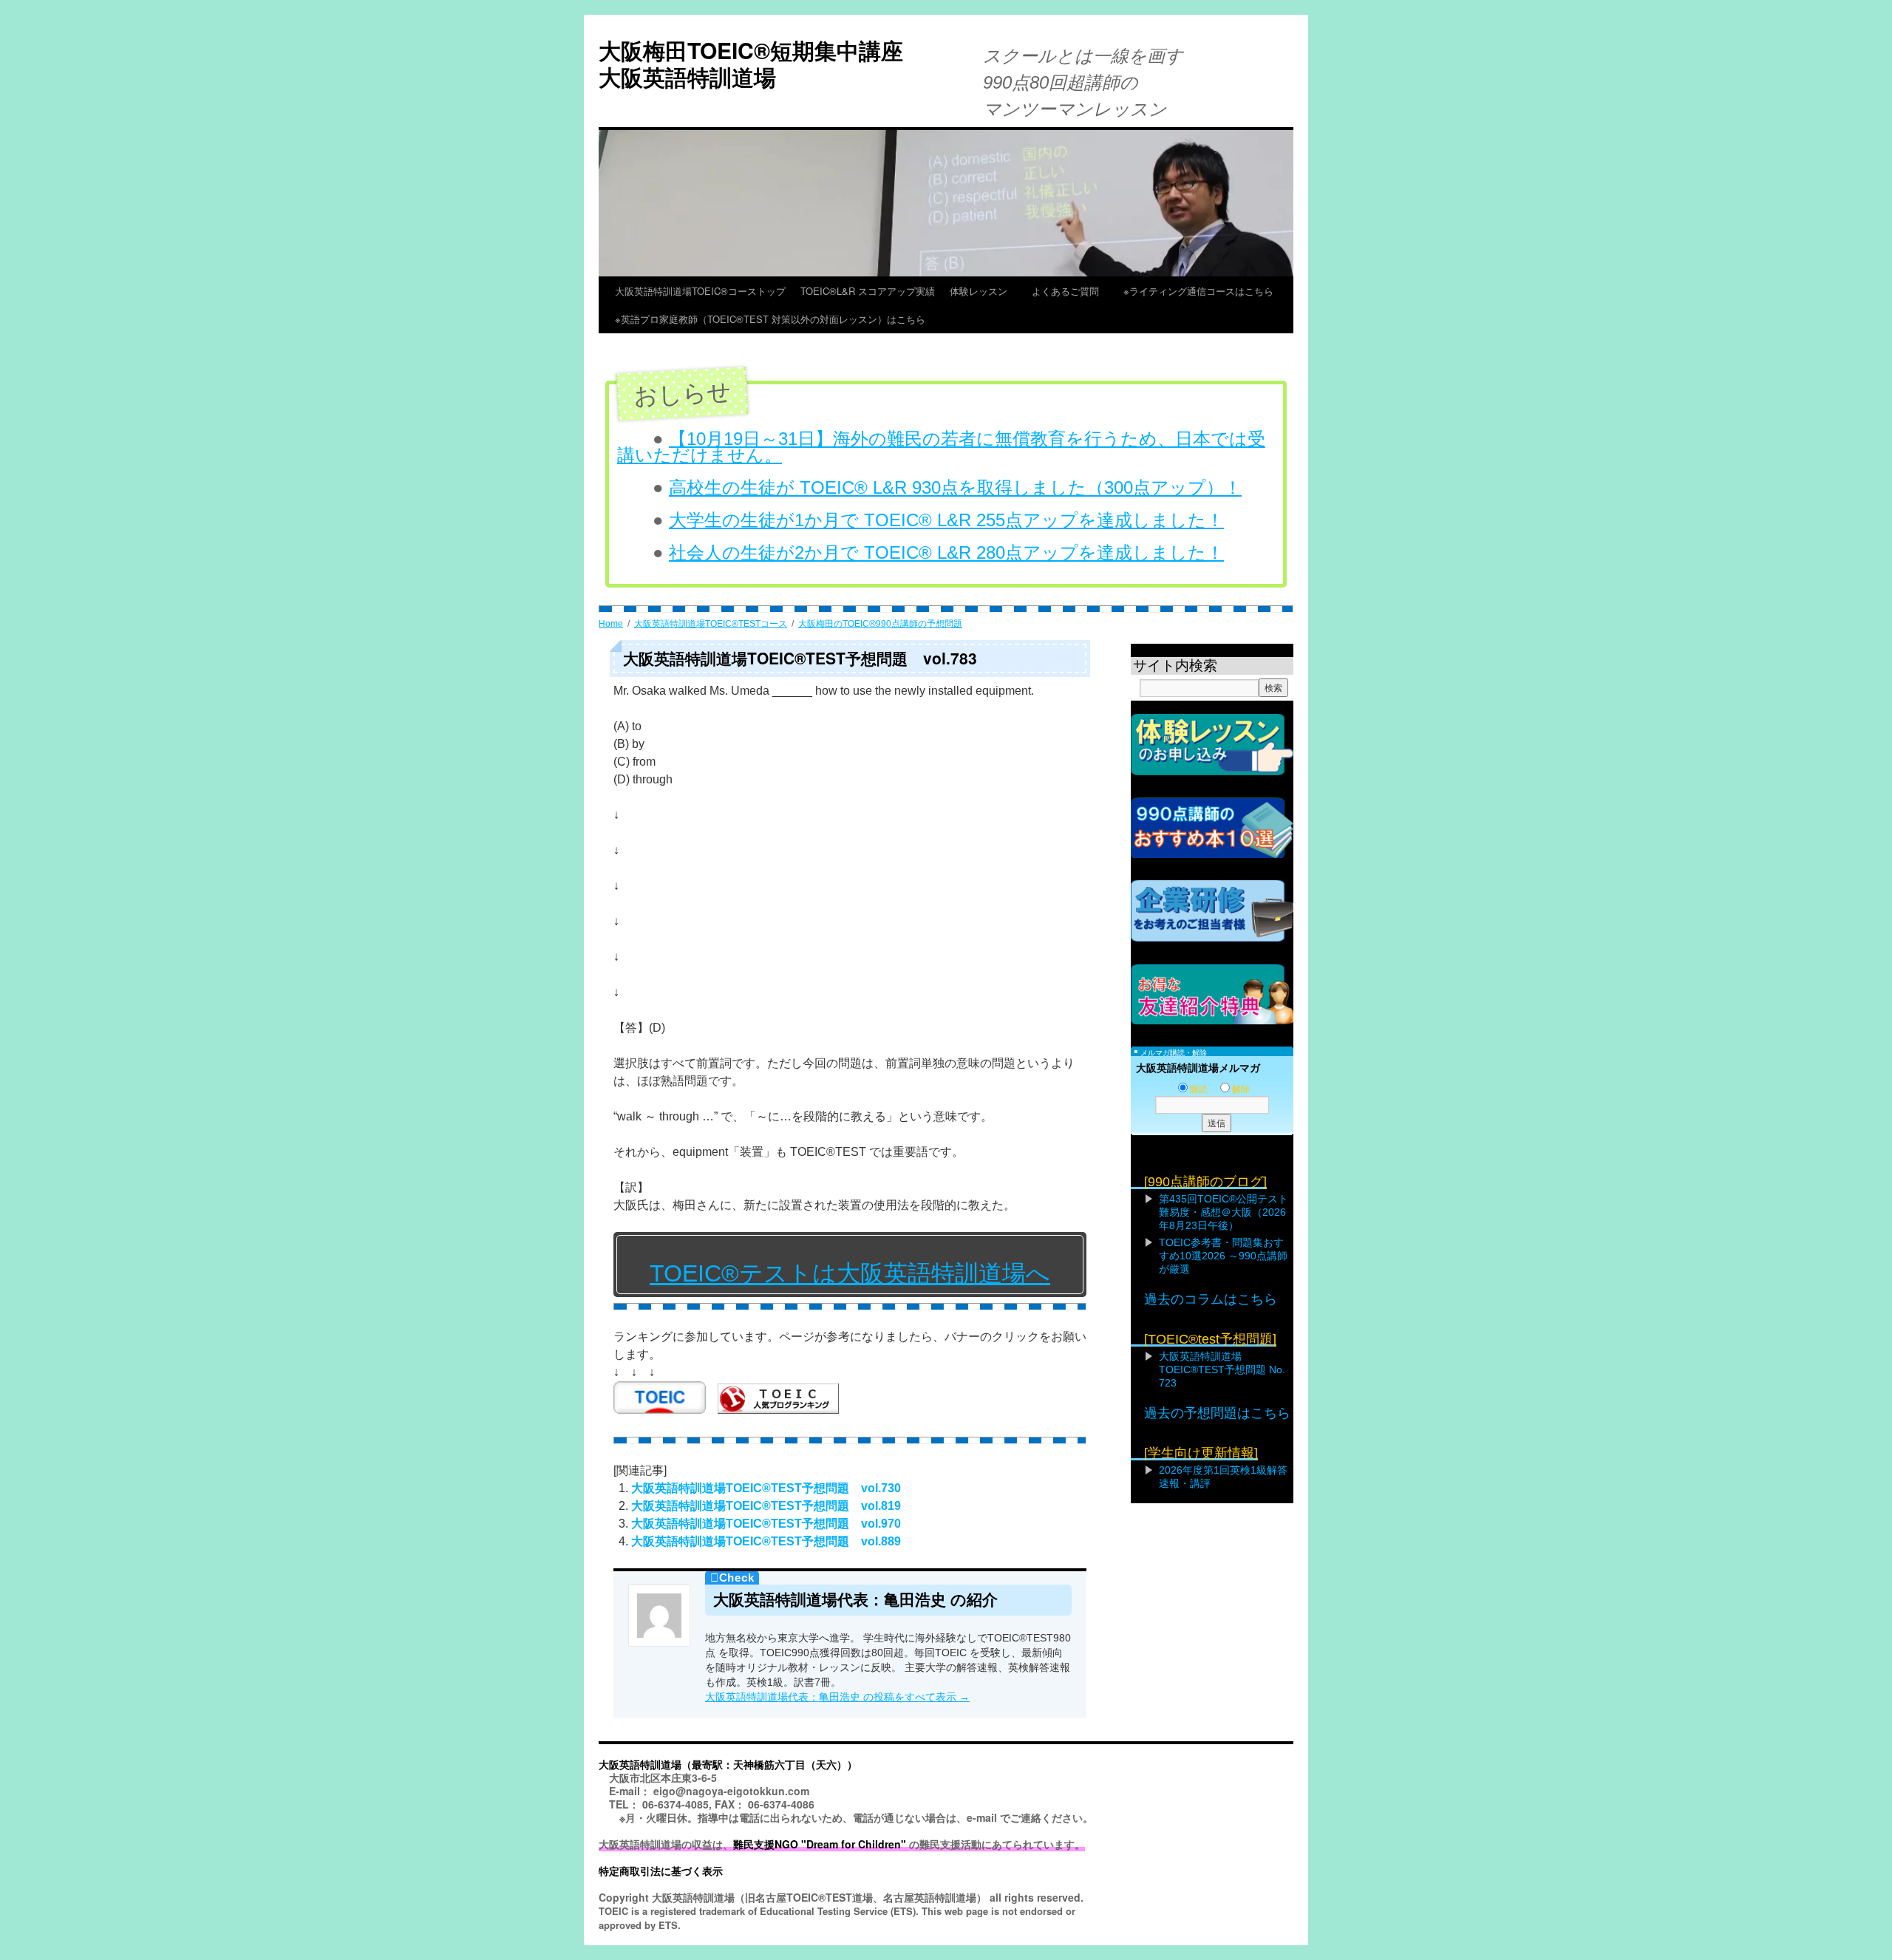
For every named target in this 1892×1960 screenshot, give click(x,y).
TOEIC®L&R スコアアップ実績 (868, 291)
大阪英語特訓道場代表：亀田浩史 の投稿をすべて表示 (837, 1697)
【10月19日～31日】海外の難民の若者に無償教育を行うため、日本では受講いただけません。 (941, 447)
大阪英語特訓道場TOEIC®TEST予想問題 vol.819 (766, 1506)
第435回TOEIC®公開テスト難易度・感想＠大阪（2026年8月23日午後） (1224, 1212)
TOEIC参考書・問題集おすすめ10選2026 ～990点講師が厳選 (1223, 1256)
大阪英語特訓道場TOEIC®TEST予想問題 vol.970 (766, 1524)
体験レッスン (983, 291)
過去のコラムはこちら (1211, 1299)
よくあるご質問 (1070, 291)
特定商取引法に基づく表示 (661, 1871)
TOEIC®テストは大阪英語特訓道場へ (850, 1273)
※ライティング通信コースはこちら (1198, 291)
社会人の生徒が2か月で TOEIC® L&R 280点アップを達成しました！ (946, 552)
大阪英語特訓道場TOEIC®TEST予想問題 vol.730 (766, 1488)
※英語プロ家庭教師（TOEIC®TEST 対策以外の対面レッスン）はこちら (770, 319)
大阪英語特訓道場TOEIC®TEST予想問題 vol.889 (766, 1541)
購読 (1199, 1089)
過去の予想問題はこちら (1217, 1413)
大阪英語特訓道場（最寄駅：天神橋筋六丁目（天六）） (728, 1764)
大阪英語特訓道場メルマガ (1198, 1068)
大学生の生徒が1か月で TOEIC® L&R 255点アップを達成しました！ (946, 520)
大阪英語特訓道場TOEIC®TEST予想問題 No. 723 (1222, 1369)
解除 (1241, 1089)
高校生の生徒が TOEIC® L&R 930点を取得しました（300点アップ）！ (955, 487)
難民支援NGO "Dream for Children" (820, 1844)
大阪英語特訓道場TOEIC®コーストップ (700, 291)
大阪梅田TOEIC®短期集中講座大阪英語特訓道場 (751, 63)
